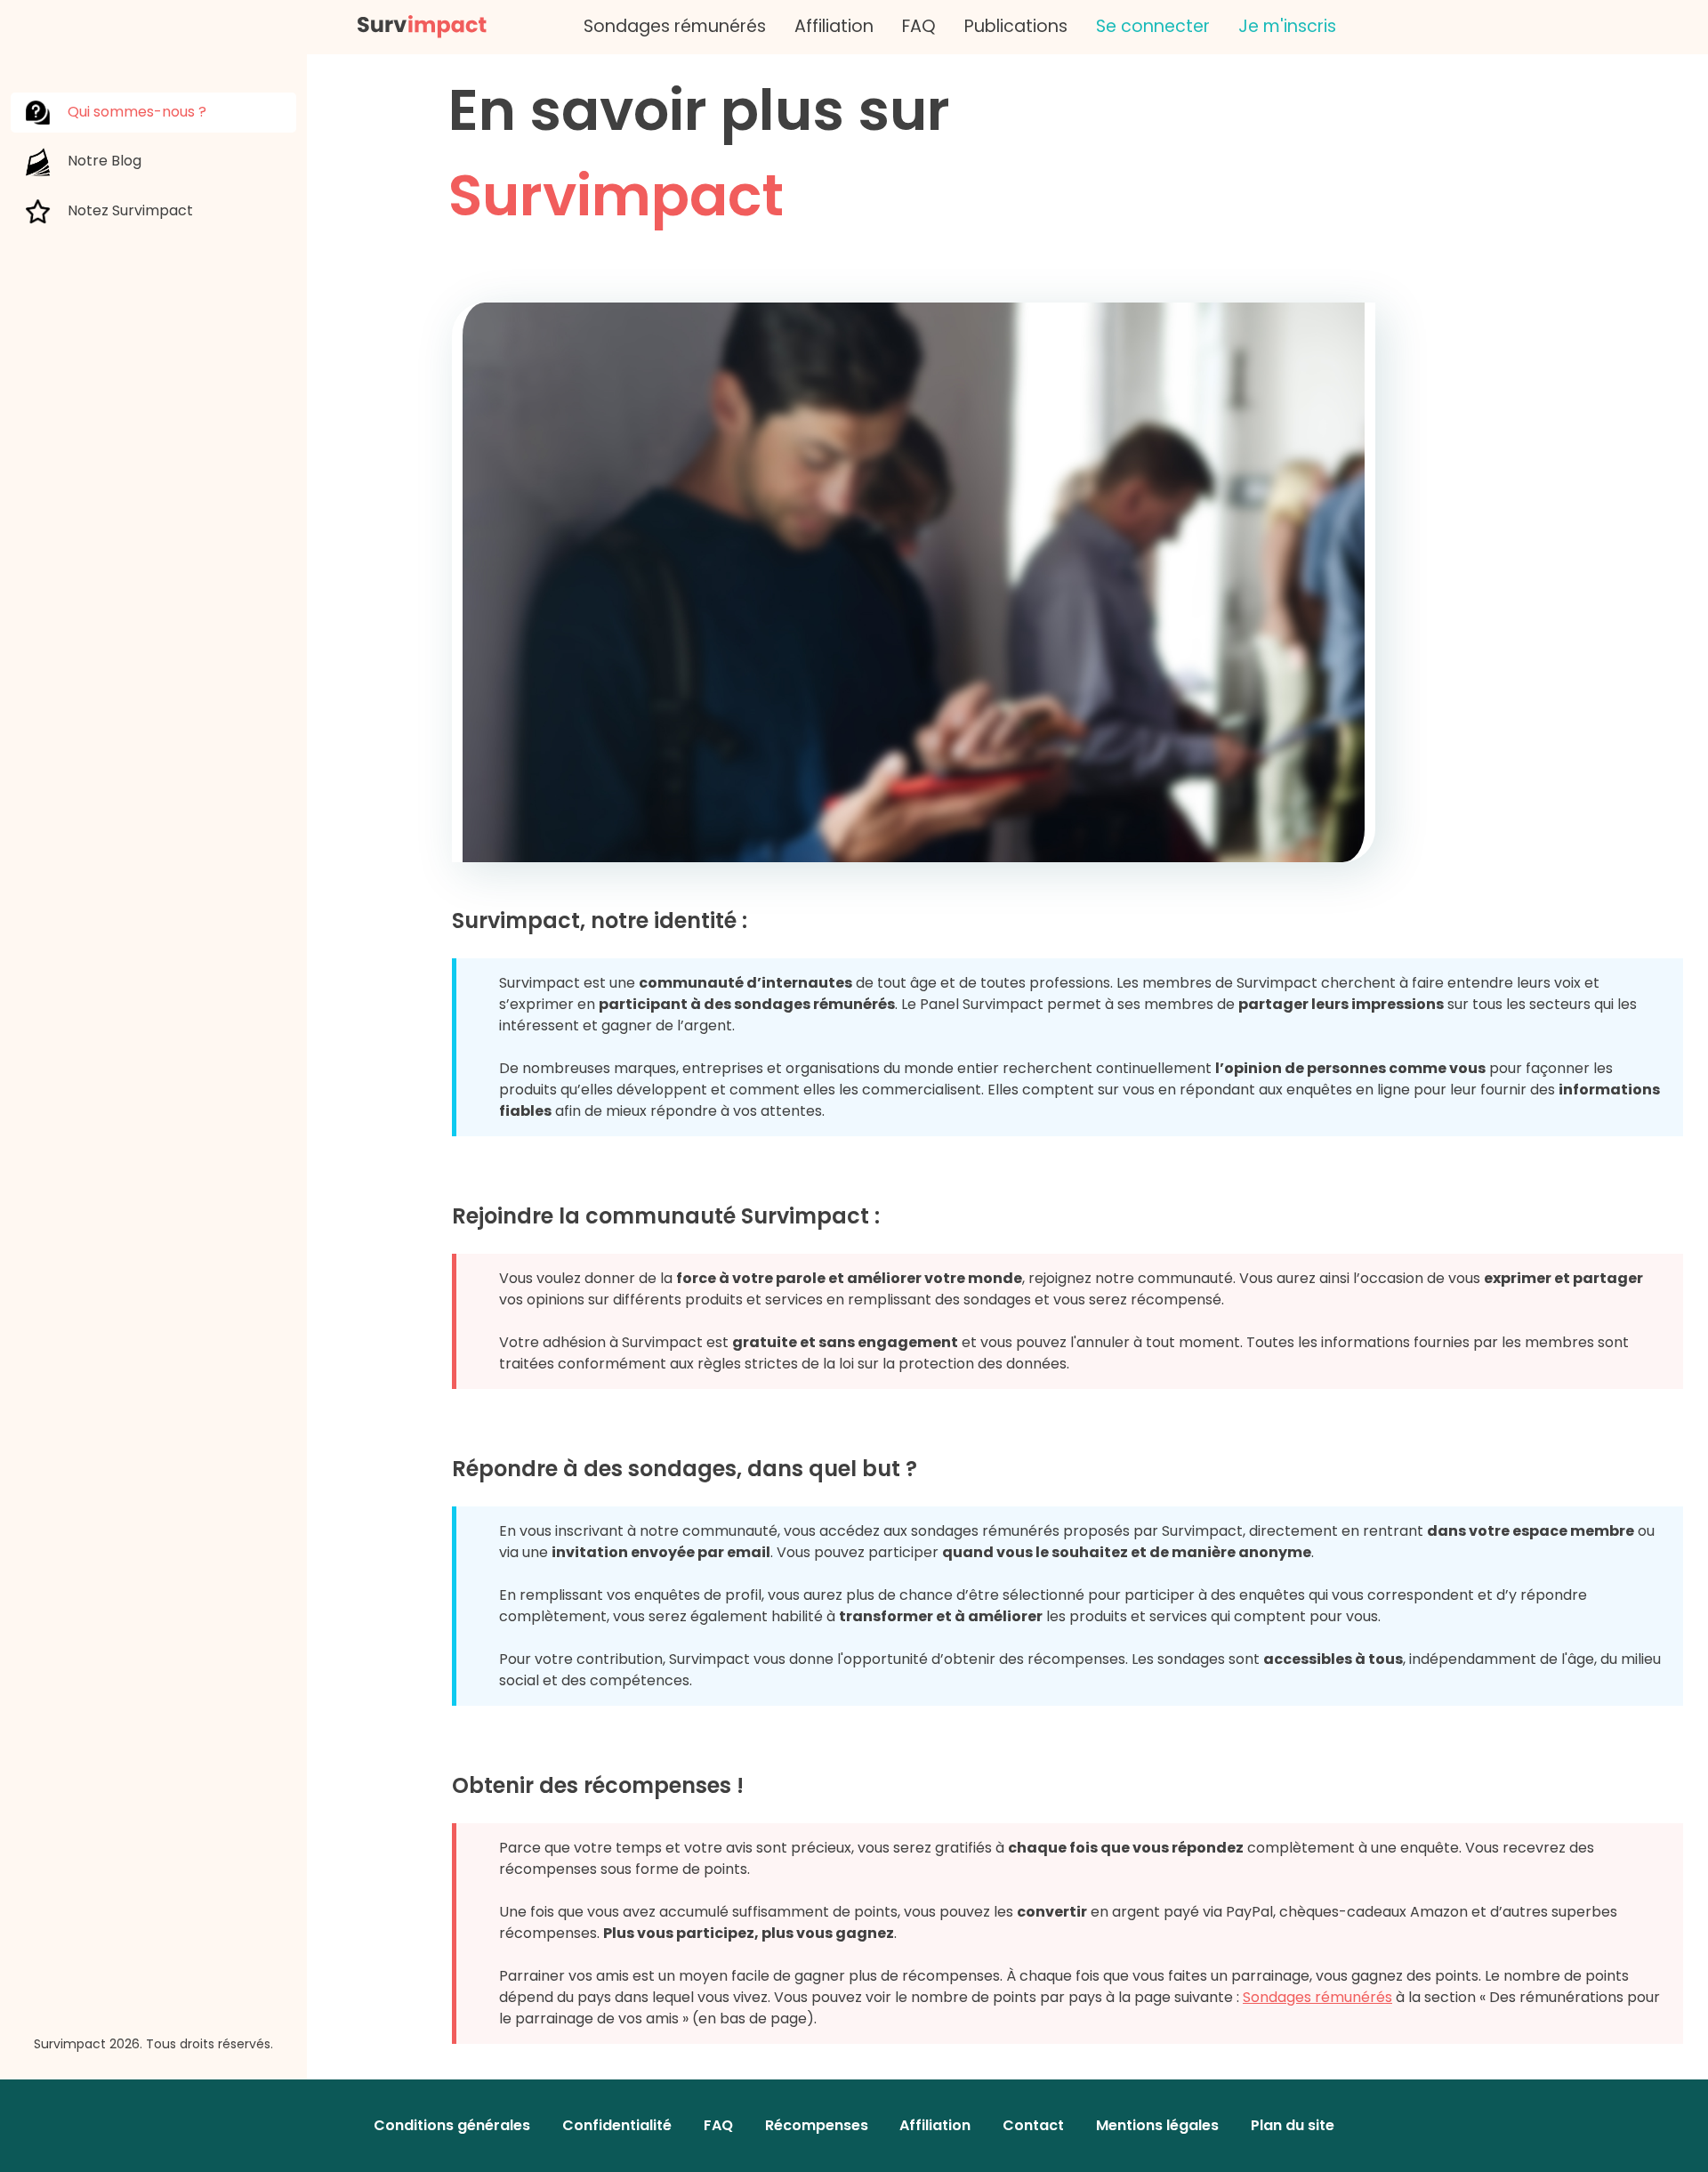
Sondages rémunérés (675, 26)
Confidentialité (617, 2125)
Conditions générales (452, 2125)
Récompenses (817, 2125)
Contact (1033, 2125)
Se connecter (1153, 26)
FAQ (919, 26)
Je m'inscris (1287, 26)
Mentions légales (1157, 2125)
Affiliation (834, 26)
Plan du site (1293, 2125)
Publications (1016, 26)
